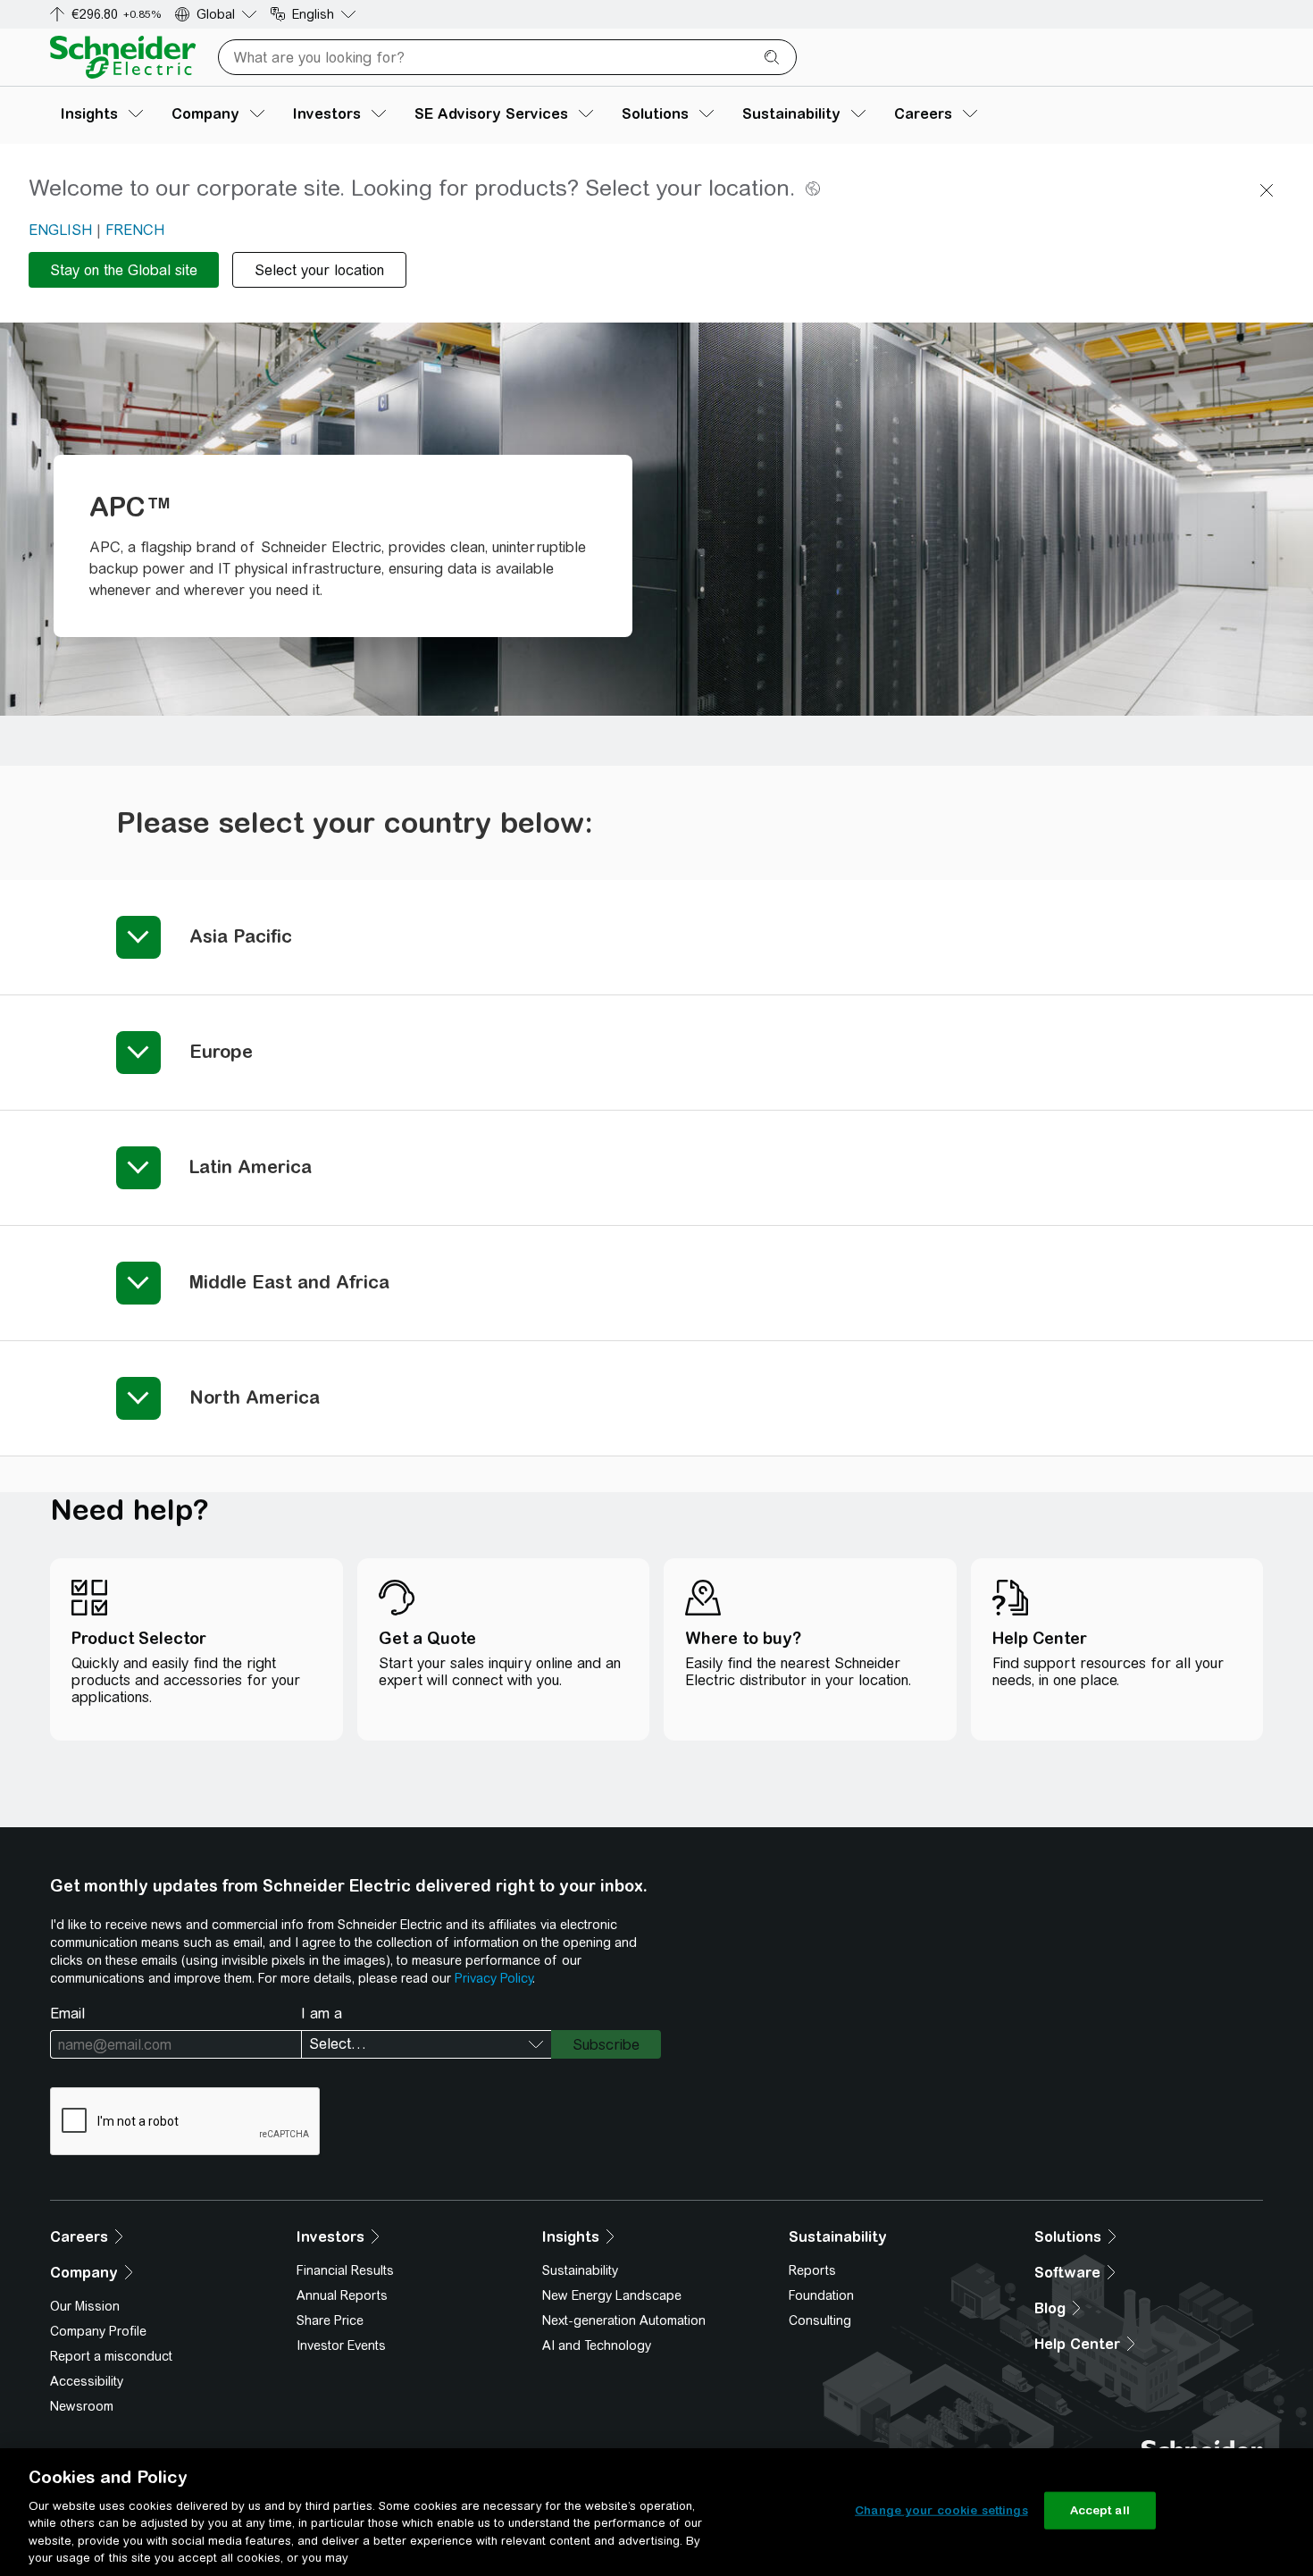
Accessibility (87, 2381)
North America (255, 1397)
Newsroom (82, 2406)
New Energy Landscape (612, 2295)
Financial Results (345, 2270)
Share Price (330, 2320)
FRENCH (135, 230)
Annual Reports (342, 2295)
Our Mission (85, 2306)
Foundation (821, 2295)
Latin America (251, 1166)
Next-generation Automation (624, 2320)
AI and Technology (597, 2345)
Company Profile (98, 2331)
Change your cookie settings (941, 2510)
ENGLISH (60, 230)
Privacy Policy (493, 1978)
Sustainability (580, 2270)
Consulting (820, 2320)
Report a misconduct (111, 2356)
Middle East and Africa (289, 1282)
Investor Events (341, 2345)
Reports (812, 2270)
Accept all (1100, 2510)
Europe (221, 1051)
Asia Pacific (241, 936)
